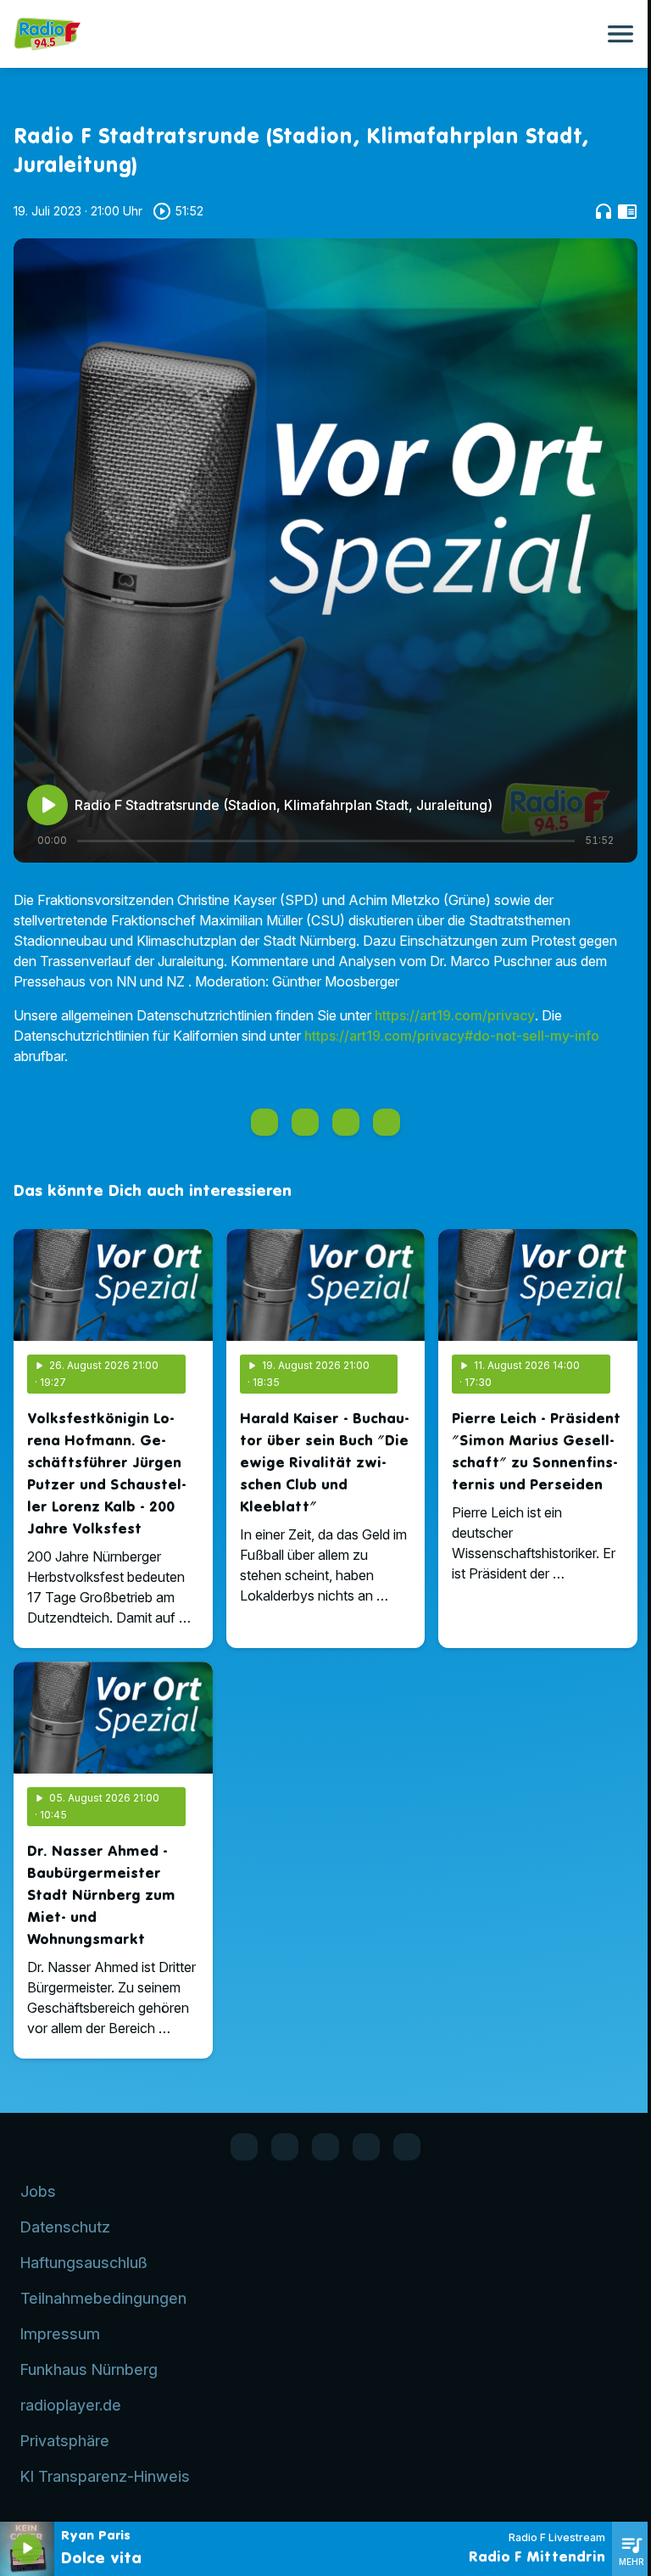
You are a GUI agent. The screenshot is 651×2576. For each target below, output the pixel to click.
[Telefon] (366, 2147)
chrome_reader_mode (627, 211)
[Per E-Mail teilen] (387, 1122)
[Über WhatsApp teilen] (346, 1122)
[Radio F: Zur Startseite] (305, 34)
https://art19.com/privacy (455, 1015)
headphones (604, 211)
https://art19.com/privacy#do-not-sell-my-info (452, 1036)
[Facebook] (244, 2147)
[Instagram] (325, 2147)
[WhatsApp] (285, 2147)
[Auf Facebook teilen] (264, 1122)
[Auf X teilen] (305, 1122)
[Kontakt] (407, 2147)
